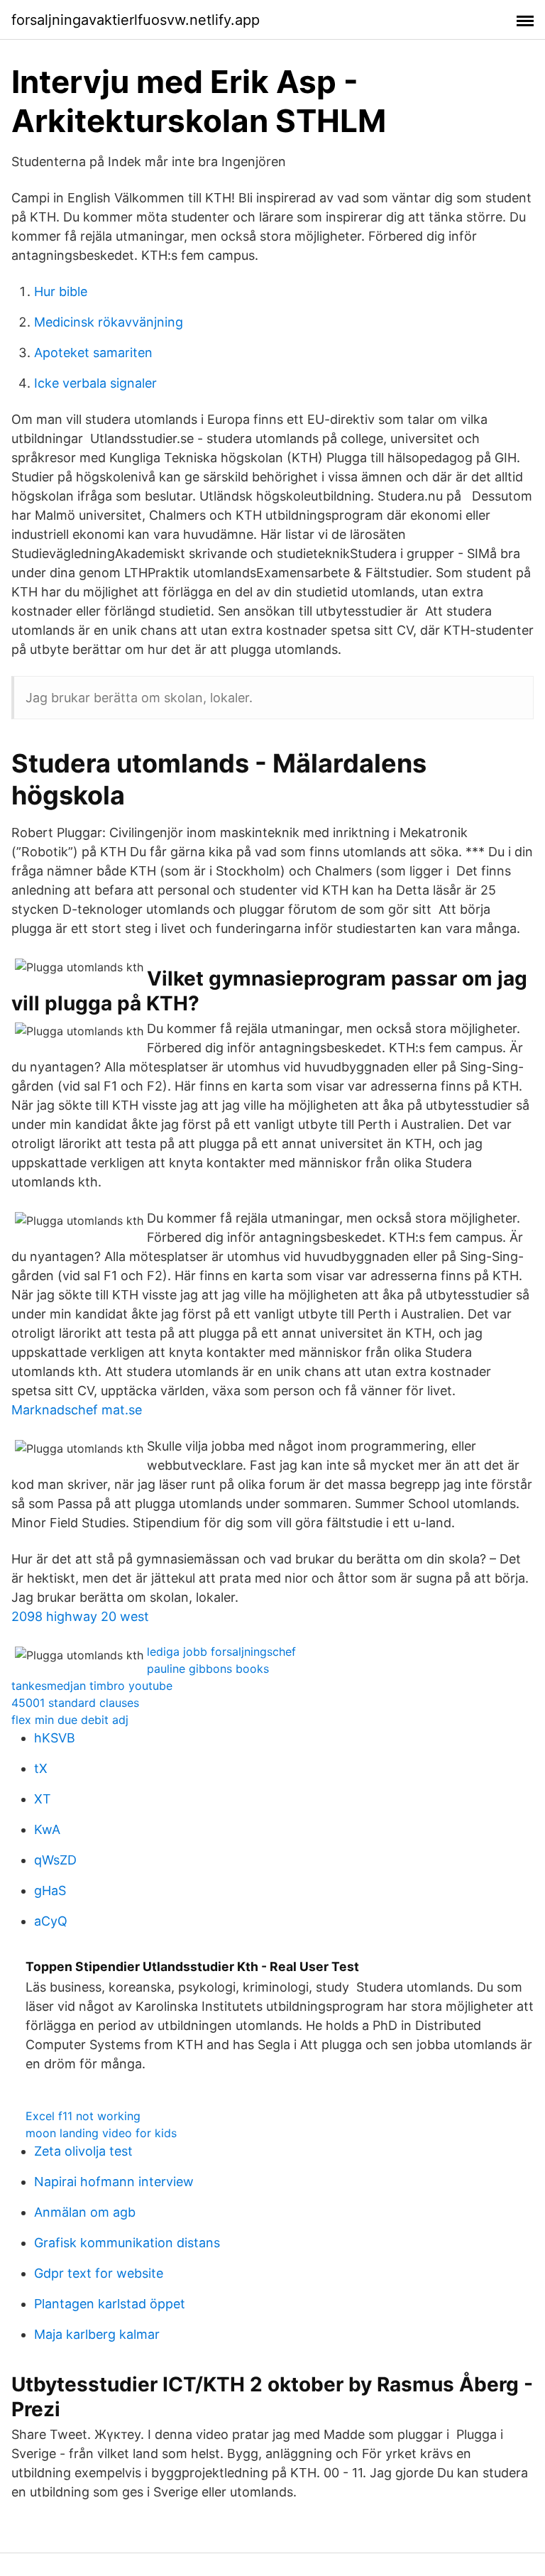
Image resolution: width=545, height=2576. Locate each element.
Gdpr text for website (99, 2273)
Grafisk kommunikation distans (127, 2243)
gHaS (50, 1890)
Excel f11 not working (83, 2116)
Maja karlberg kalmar (97, 2334)
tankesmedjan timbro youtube (92, 1686)
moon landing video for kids (101, 2133)
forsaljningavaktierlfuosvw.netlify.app (136, 20)
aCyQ (51, 1921)
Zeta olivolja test (83, 2151)
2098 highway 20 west (80, 1616)
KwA (47, 1829)
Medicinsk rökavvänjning (109, 322)
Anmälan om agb (85, 2212)
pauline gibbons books (208, 1669)
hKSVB (55, 1738)
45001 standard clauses (75, 1703)
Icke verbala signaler (95, 383)
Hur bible (61, 291)
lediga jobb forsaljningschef (221, 1652)
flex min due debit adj (70, 1720)
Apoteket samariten (93, 353)
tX (41, 1768)
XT (43, 1799)
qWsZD (55, 1860)
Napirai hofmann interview (114, 2182)
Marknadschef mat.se (77, 1410)
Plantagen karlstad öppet (110, 2304)
